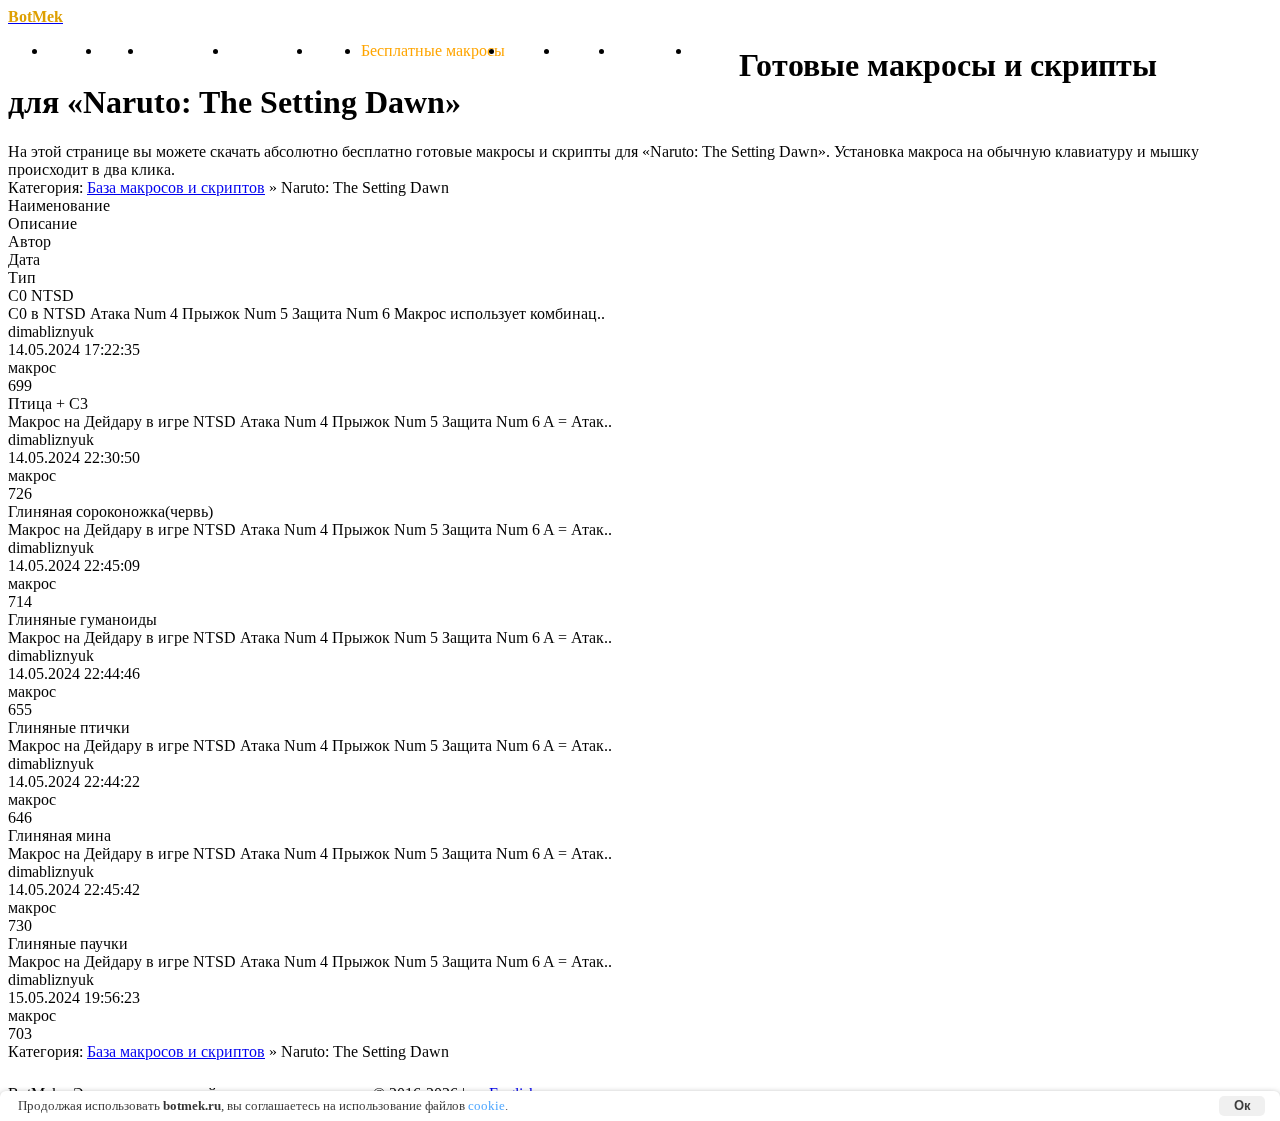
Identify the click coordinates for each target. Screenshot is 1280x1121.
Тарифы (532, 50)
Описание (42, 223)
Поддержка (653, 50)
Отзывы (587, 50)
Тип (20, 277)
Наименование (59, 205)
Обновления (186, 50)
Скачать (75, 50)
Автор (20, 241)
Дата (20, 259)
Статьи (337, 50)
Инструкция (271, 50)
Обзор (123, 50)
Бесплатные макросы (433, 50)
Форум (715, 50)
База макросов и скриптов (176, 187)
